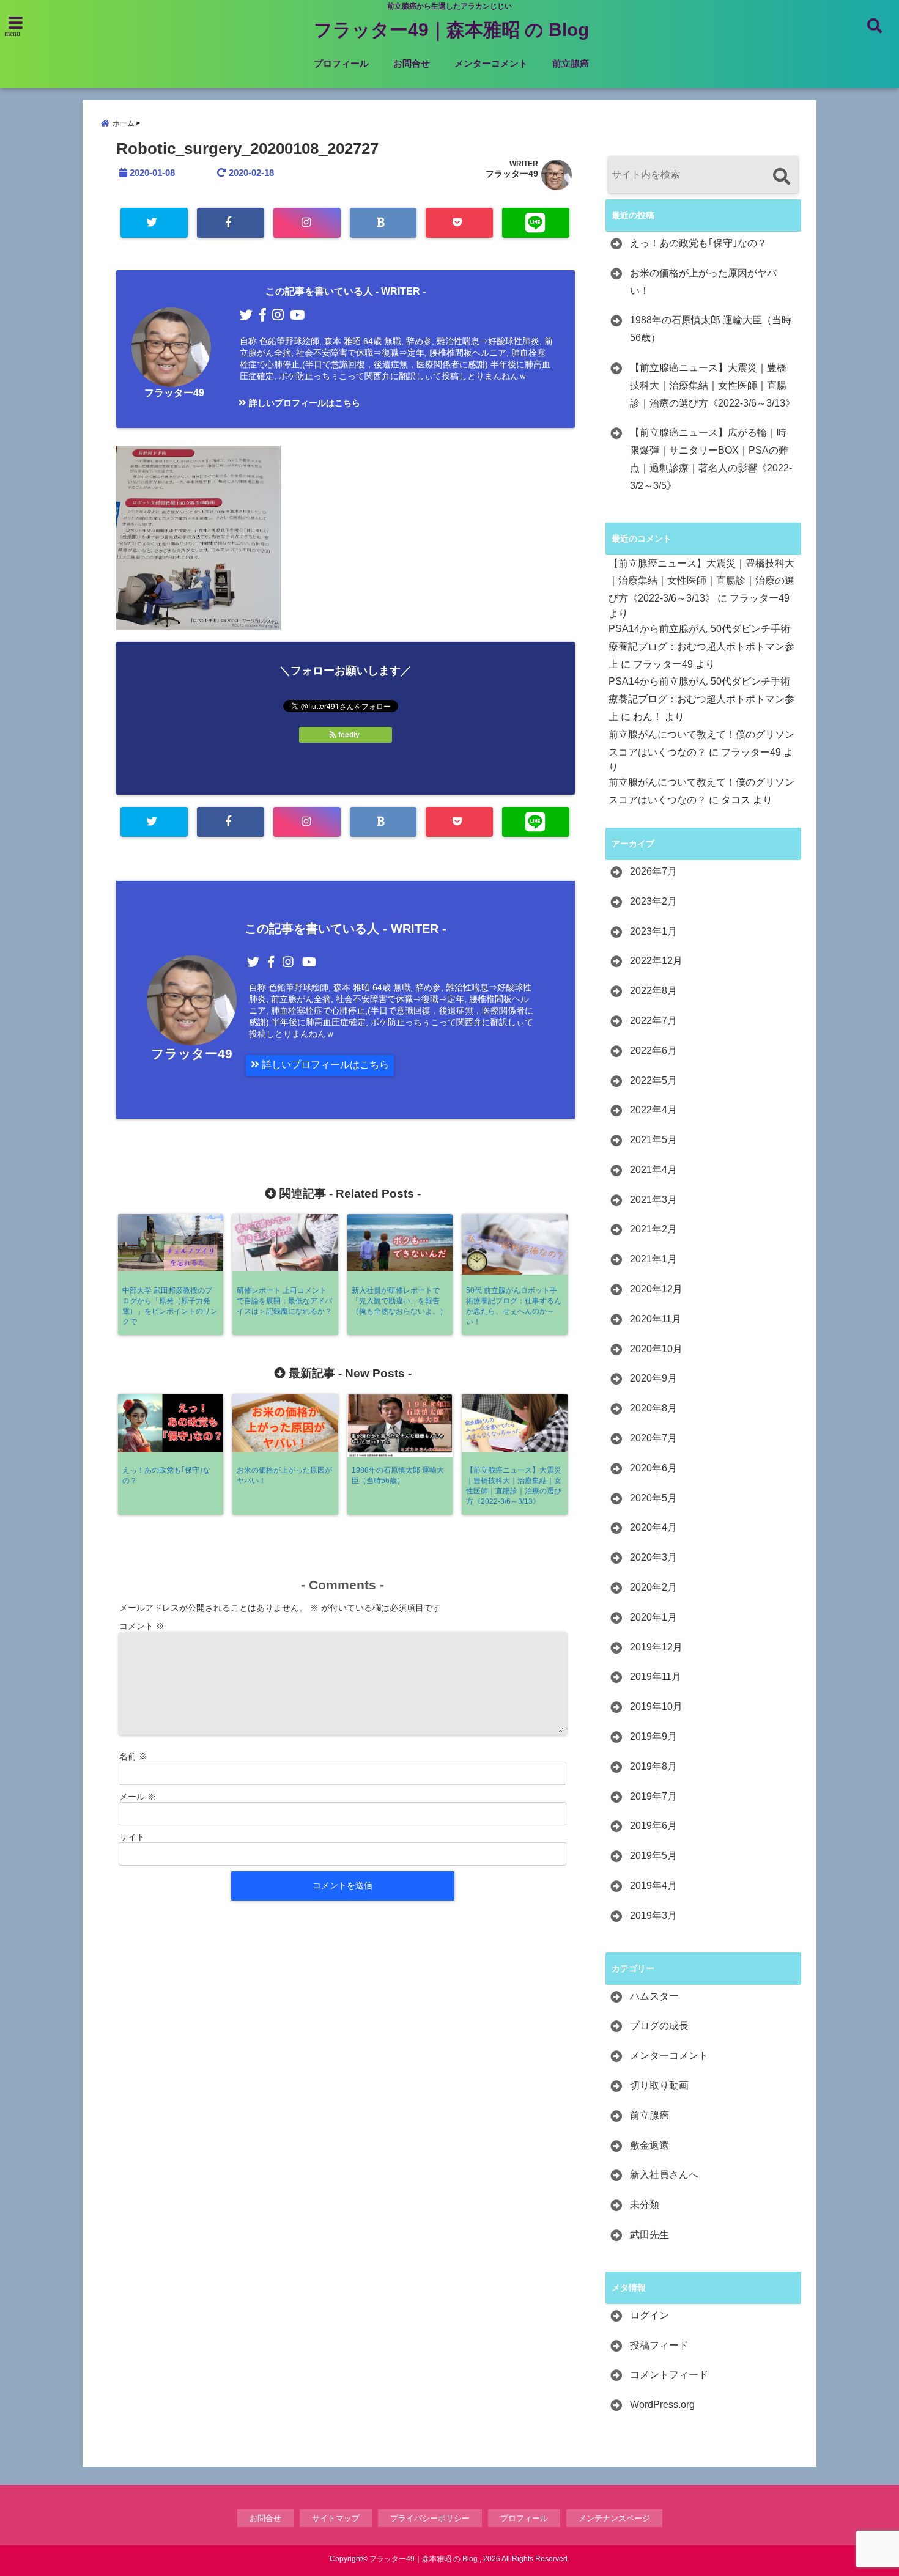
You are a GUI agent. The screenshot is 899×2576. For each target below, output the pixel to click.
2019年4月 (653, 1886)
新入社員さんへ (664, 2175)
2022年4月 (653, 1110)
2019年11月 (656, 1676)
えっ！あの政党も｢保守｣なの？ (698, 243)
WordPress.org (662, 2405)
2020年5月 (653, 1498)
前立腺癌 (571, 63)
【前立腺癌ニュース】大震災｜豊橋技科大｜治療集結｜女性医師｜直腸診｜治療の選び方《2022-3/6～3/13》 (712, 385)
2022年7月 (653, 1021)
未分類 (645, 2205)
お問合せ (412, 63)
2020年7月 (653, 1438)
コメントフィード (669, 2375)
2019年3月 (653, 1915)
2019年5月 (653, 1856)
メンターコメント (491, 63)
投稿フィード (659, 2345)
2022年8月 (653, 991)
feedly (349, 735)
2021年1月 (653, 1259)
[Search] (781, 176)
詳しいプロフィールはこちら (303, 403)
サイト (132, 1837)
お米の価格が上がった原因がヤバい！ (703, 282)
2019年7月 (653, 1796)
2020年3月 (653, 1557)
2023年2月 (653, 901)
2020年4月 (653, 1527)
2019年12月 (656, 1647)
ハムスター (654, 1996)
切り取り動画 (659, 2085)
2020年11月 (656, 1319)
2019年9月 (653, 1736)
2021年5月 (653, 1140)
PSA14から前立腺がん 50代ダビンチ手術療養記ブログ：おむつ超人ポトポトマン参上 (701, 646)
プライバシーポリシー (430, 2518)
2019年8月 (653, 1766)
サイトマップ (336, 2518)
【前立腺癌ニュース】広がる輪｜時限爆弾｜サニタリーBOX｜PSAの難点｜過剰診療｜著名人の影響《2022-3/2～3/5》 (711, 459)
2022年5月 (653, 1080)
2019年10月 (656, 1706)
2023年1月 (653, 931)
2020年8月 (653, 1408)
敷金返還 (649, 2145)
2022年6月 (653, 1051)
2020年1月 (653, 1617)
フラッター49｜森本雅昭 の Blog (451, 30)
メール (138, 1797)
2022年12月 (656, 961)
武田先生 (649, 2235)
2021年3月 (653, 1200)
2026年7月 (653, 871)
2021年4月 (653, 1170)
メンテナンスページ (614, 2518)
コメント (142, 1626)
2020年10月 (656, 1349)
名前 (133, 1756)
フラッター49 (512, 174)
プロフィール (341, 63)
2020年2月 (653, 1587)
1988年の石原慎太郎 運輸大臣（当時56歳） (711, 329)
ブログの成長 (659, 2026)
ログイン (649, 2315)
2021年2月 (653, 1229)
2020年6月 (653, 1468)
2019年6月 (653, 1826)
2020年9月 (653, 1378)
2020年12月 (656, 1289)
